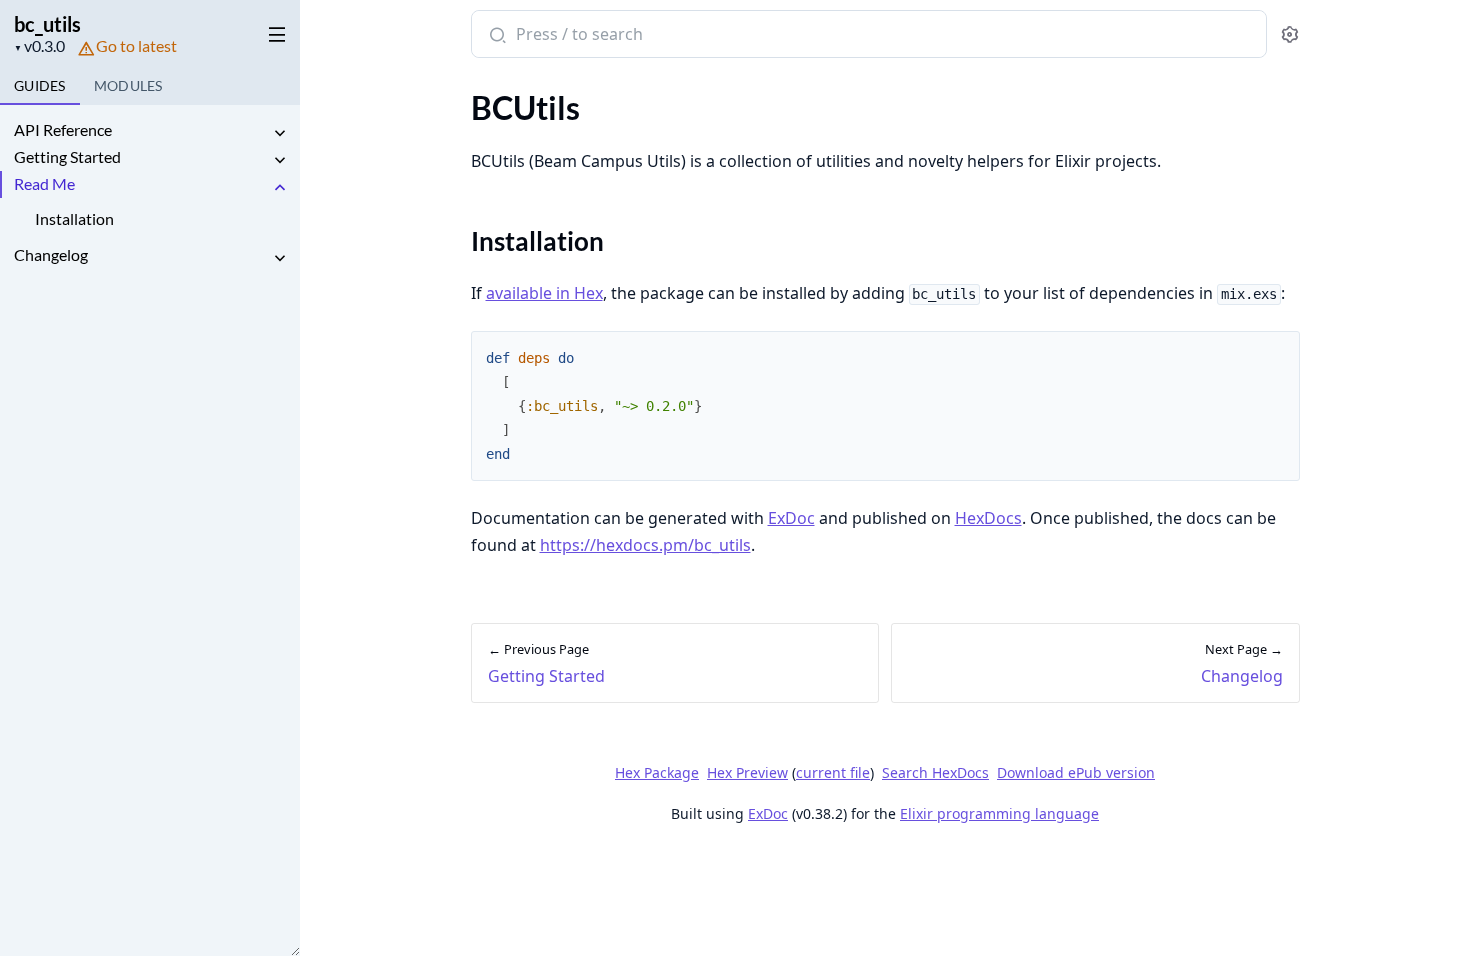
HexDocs (988, 518)
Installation (74, 218)
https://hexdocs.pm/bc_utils (645, 545)
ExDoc (791, 518)
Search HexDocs (935, 773)
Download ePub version (1076, 772)
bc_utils (47, 24)
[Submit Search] (495, 36)
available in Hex (544, 293)
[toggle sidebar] (273, 31)
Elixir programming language (999, 813)
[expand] (280, 133)
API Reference (63, 129)
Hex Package (657, 772)
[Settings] (1289, 34)
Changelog (51, 254)
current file (833, 772)
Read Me (44, 183)
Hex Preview (747, 772)
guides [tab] (40, 85)
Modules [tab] (128, 85)
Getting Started (67, 156)
